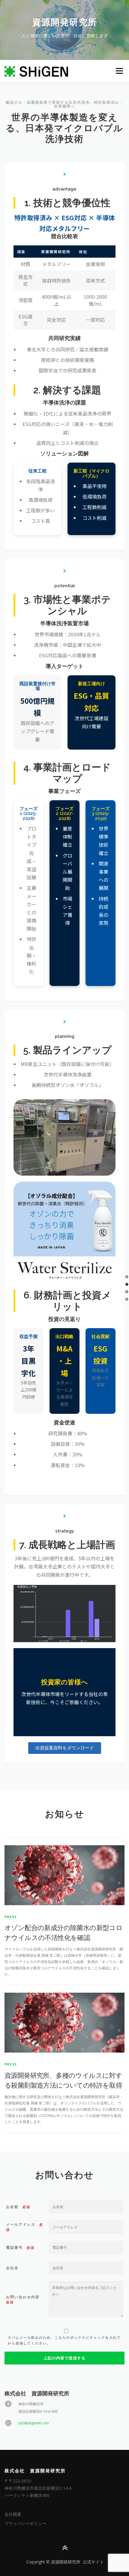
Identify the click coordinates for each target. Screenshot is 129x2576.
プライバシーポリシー (25, 2523)
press (11, 1917)
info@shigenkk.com (34, 2423)
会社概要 (13, 2514)
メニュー (119, 71)
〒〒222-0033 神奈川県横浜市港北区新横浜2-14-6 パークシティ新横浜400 (38, 2488)
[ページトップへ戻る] (65, 2548)
